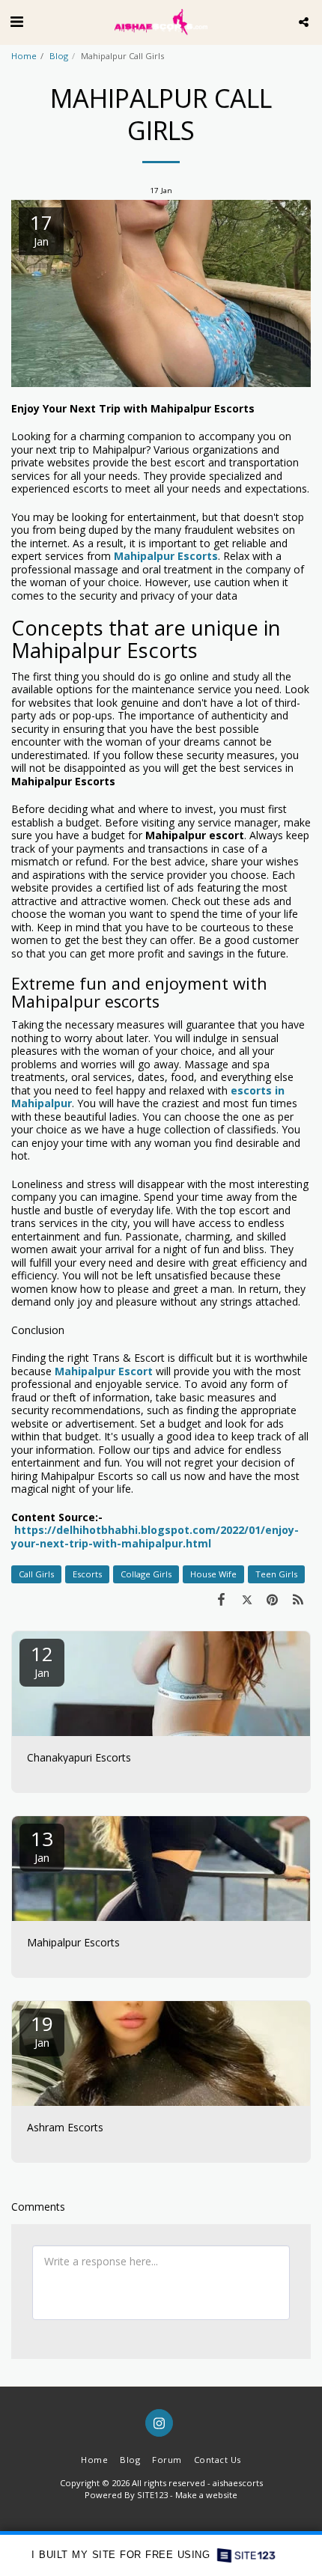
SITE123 (152, 2495)
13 (42, 1845)
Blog (59, 56)
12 (42, 1660)
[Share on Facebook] (221, 1599)
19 (42, 2030)
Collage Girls (146, 1574)
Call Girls (36, 1574)
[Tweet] (246, 1599)
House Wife (213, 1574)
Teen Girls (276, 1574)
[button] (16, 21)
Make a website (206, 2495)
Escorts (87, 1574)
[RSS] (298, 1599)
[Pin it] (273, 1599)
